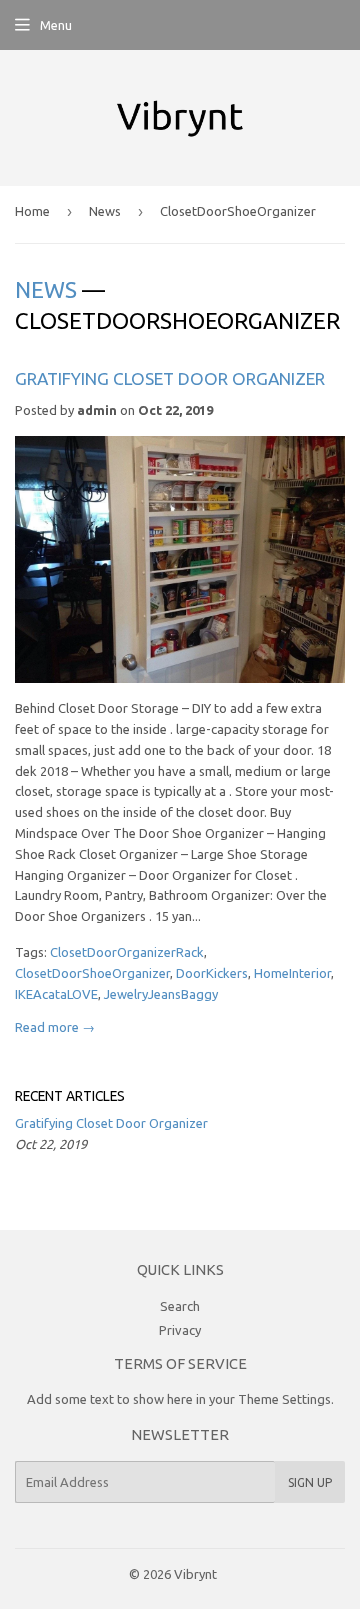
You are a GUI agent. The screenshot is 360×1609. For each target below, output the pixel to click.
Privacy (180, 1330)
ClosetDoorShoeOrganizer (92, 973)
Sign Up (310, 1482)
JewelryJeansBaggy (161, 994)
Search (180, 1306)
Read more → (55, 1027)
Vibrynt (195, 1574)
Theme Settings (284, 1399)
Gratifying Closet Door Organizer (170, 378)
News (105, 211)
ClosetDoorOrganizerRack (127, 952)
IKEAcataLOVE (56, 994)
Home (32, 211)
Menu (56, 25)
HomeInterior (292, 973)
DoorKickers (212, 973)
